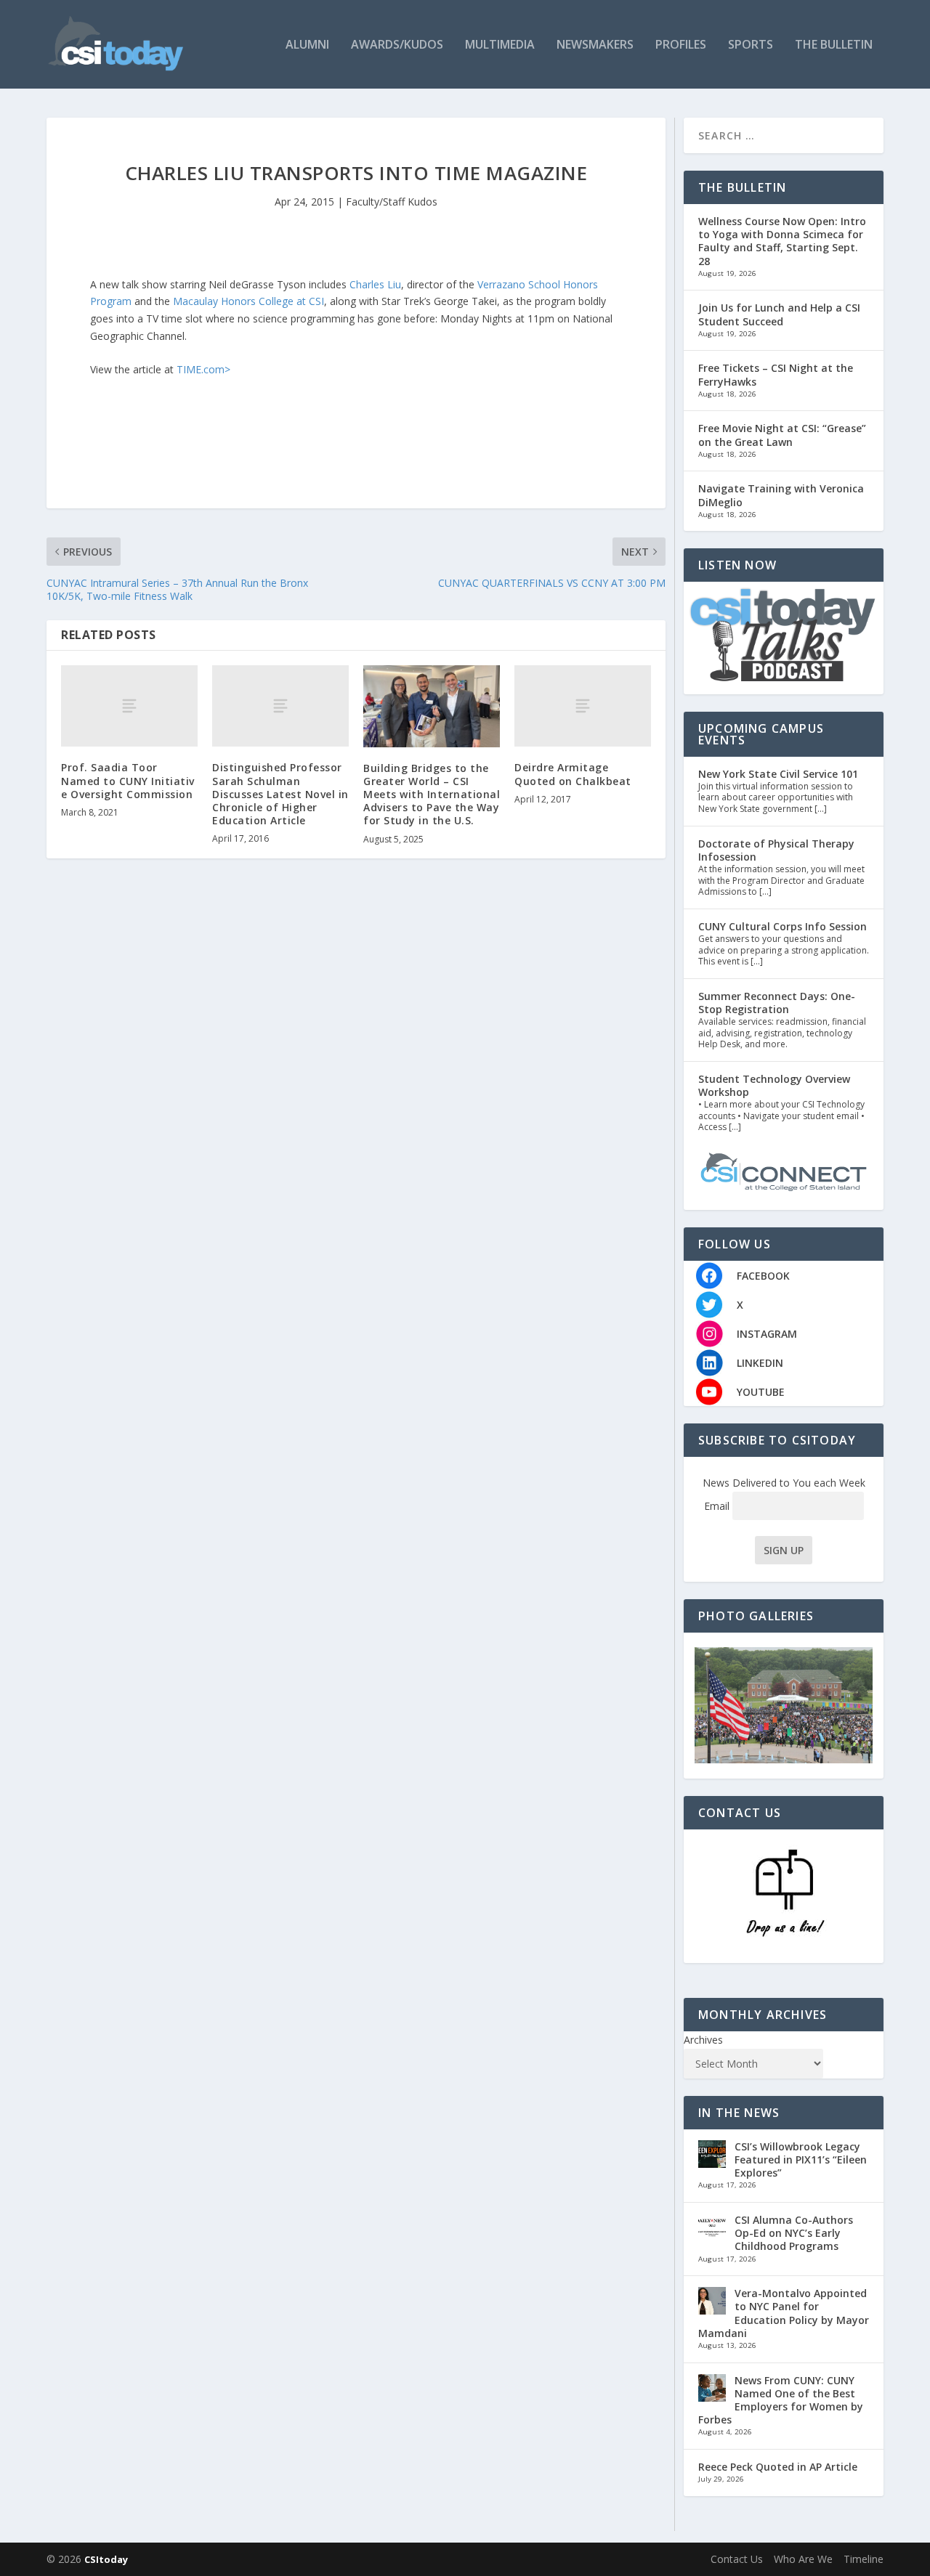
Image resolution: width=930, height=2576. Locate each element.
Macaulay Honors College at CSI (248, 301)
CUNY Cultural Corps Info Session (783, 926)
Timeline (864, 2559)
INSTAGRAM (767, 1334)
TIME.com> (203, 369)
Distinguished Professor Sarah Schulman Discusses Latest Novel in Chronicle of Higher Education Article (280, 794)
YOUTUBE (761, 1392)
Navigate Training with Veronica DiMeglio (781, 495)
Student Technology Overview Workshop (774, 1085)
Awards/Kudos (397, 45)
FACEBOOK (763, 1276)
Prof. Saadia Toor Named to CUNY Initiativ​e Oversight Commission (128, 780)
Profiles (681, 45)
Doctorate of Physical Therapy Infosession (776, 850)
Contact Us (737, 2559)
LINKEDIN (760, 1363)
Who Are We (803, 2559)
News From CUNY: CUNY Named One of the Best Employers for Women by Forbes (781, 2400)
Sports (751, 45)
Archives (703, 2040)
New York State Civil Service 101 (778, 774)
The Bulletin (834, 45)
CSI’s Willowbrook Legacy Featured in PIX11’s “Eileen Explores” (801, 2159)
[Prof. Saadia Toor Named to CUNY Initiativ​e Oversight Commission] (129, 706)
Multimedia (500, 45)
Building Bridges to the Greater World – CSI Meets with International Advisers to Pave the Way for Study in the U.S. (432, 795)
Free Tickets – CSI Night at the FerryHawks (776, 374)
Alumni (307, 45)
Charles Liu (375, 284)
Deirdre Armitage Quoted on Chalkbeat (573, 774)
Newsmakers (595, 45)
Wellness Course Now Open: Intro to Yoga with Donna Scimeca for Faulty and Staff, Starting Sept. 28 (782, 241)
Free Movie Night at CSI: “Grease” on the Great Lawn (782, 435)
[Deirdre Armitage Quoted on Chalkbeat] (583, 706)
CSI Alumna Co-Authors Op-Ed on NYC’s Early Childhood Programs (794, 2233)
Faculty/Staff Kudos (392, 202)
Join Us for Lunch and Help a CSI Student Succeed (779, 314)
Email (718, 1506)
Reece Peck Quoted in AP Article (778, 2467)
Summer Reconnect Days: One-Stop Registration (777, 1003)
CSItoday (106, 2559)
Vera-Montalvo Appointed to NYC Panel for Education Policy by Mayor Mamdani (784, 2313)
